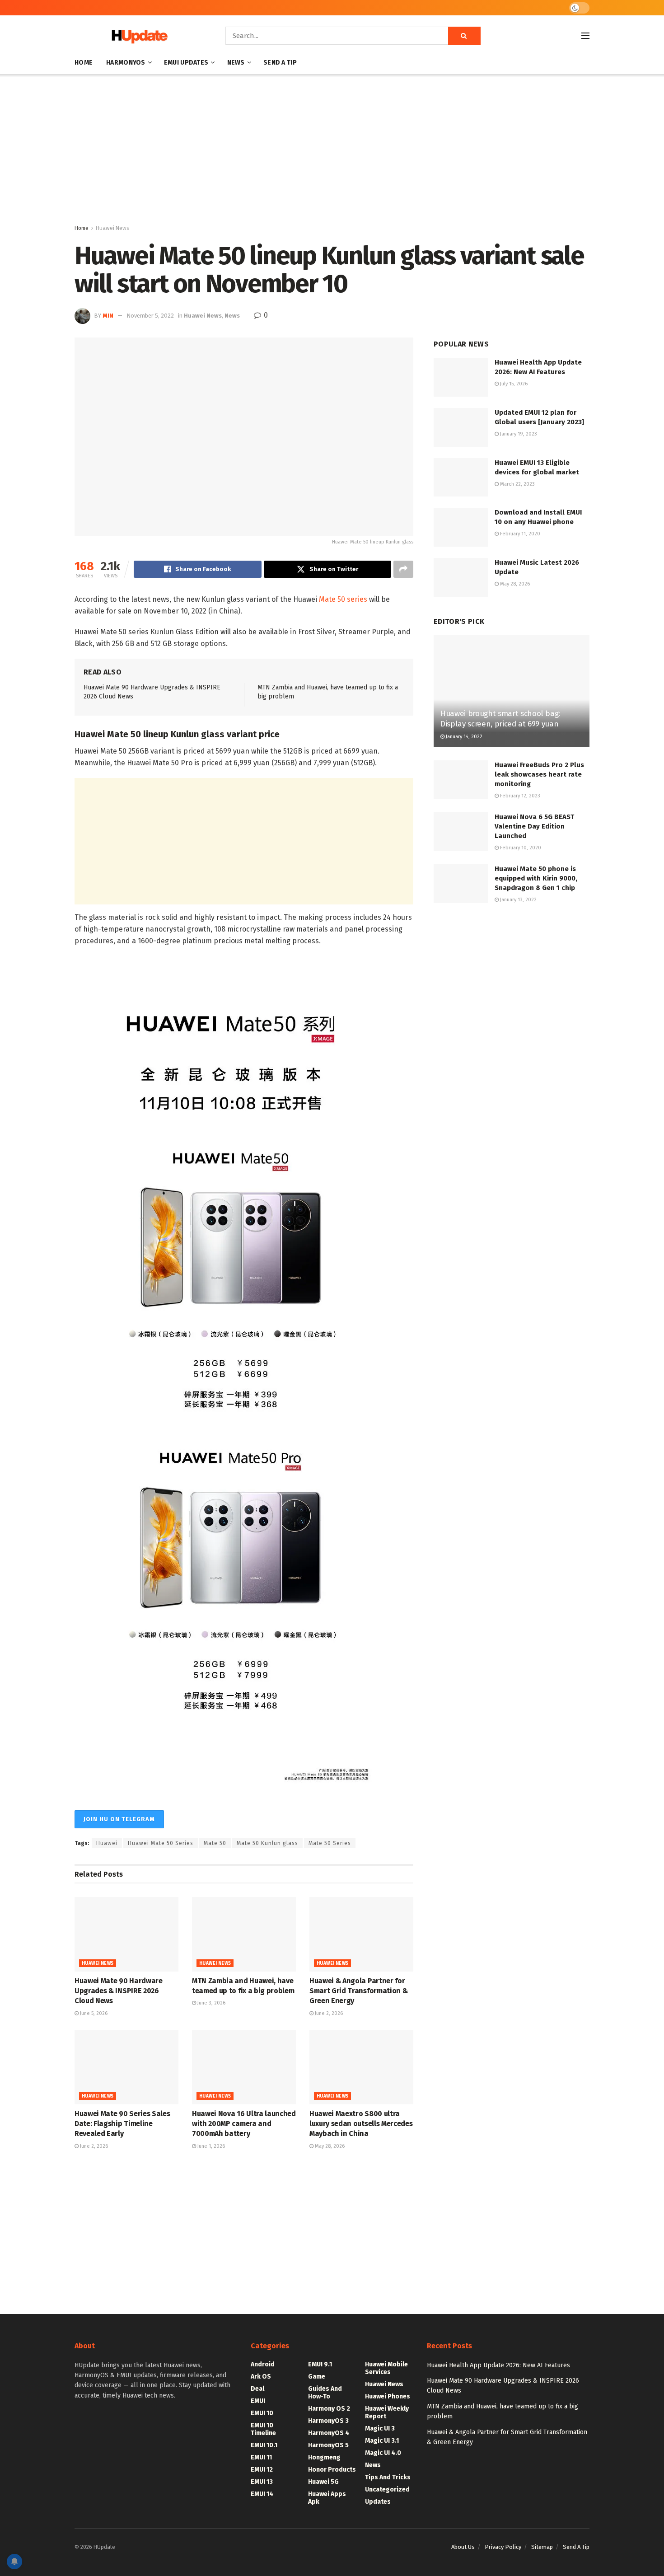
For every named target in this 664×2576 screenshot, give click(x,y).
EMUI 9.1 (320, 2364)
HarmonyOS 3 (328, 2421)
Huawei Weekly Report (387, 2412)
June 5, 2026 (93, 2013)
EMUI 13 (262, 2482)
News (236, 63)
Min (108, 316)
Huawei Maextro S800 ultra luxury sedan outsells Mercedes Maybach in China (361, 2124)
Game (317, 2377)
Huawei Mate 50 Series (161, 1843)
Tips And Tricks (388, 2477)
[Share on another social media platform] (403, 569)
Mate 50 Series (330, 1843)
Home (84, 63)
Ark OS (261, 2377)
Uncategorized (387, 2489)
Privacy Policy (503, 2547)
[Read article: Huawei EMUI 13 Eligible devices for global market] (461, 478)
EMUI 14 (262, 2494)
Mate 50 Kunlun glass (267, 1843)
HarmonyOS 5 (328, 2445)
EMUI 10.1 (264, 2445)
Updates (378, 2502)
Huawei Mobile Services (386, 2368)
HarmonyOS (126, 63)
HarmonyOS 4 (329, 2433)
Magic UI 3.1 (382, 2441)
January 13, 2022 (518, 900)
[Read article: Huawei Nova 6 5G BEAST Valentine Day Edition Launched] (461, 832)
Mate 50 (215, 1843)
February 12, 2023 (519, 796)
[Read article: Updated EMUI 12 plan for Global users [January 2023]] (461, 427)
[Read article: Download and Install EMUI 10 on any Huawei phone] (461, 527)
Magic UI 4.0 (383, 2453)
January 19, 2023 (518, 434)
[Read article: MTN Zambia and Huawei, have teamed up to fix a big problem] (244, 1934)
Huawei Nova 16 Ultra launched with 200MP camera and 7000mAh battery (244, 2124)
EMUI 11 (261, 2457)
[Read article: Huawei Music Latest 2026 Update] (461, 577)
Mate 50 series (343, 599)
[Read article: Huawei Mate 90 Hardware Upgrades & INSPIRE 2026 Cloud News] (126, 1934)
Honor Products (332, 2470)
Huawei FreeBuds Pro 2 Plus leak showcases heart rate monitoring (539, 774)
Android (263, 2364)
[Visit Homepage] (137, 36)
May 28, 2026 (329, 2146)
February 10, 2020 (520, 848)
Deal (257, 2389)
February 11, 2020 (519, 534)
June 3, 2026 (211, 2003)
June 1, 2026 (210, 2146)
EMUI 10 (262, 2413)
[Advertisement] (332, 151)
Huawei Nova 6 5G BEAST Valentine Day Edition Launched (534, 826)
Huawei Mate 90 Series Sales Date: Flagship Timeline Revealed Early (122, 2124)
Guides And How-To (325, 2393)
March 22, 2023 (517, 484)
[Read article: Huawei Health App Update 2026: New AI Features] (461, 377)
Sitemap (542, 2547)
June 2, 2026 (328, 2013)
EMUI (258, 2401)
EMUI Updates (186, 63)
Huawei (107, 1843)
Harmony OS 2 (329, 2409)
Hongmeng (324, 2457)
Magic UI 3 (380, 2428)
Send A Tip (280, 63)
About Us (463, 2547)
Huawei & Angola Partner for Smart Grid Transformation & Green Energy (358, 1991)
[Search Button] (464, 36)
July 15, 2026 (513, 384)
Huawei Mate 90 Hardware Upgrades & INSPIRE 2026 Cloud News (119, 1991)
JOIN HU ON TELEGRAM (119, 1819)
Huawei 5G (323, 2482)
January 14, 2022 (463, 737)
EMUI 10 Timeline (263, 2429)
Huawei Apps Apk (327, 2498)
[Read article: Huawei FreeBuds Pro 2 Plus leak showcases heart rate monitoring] (461, 780)
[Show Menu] (585, 36)
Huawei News (112, 228)
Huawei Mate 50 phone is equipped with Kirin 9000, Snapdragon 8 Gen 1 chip (536, 878)
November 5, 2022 (150, 316)
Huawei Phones (388, 2396)
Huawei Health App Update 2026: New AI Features (498, 2365)
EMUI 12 (262, 2470)
